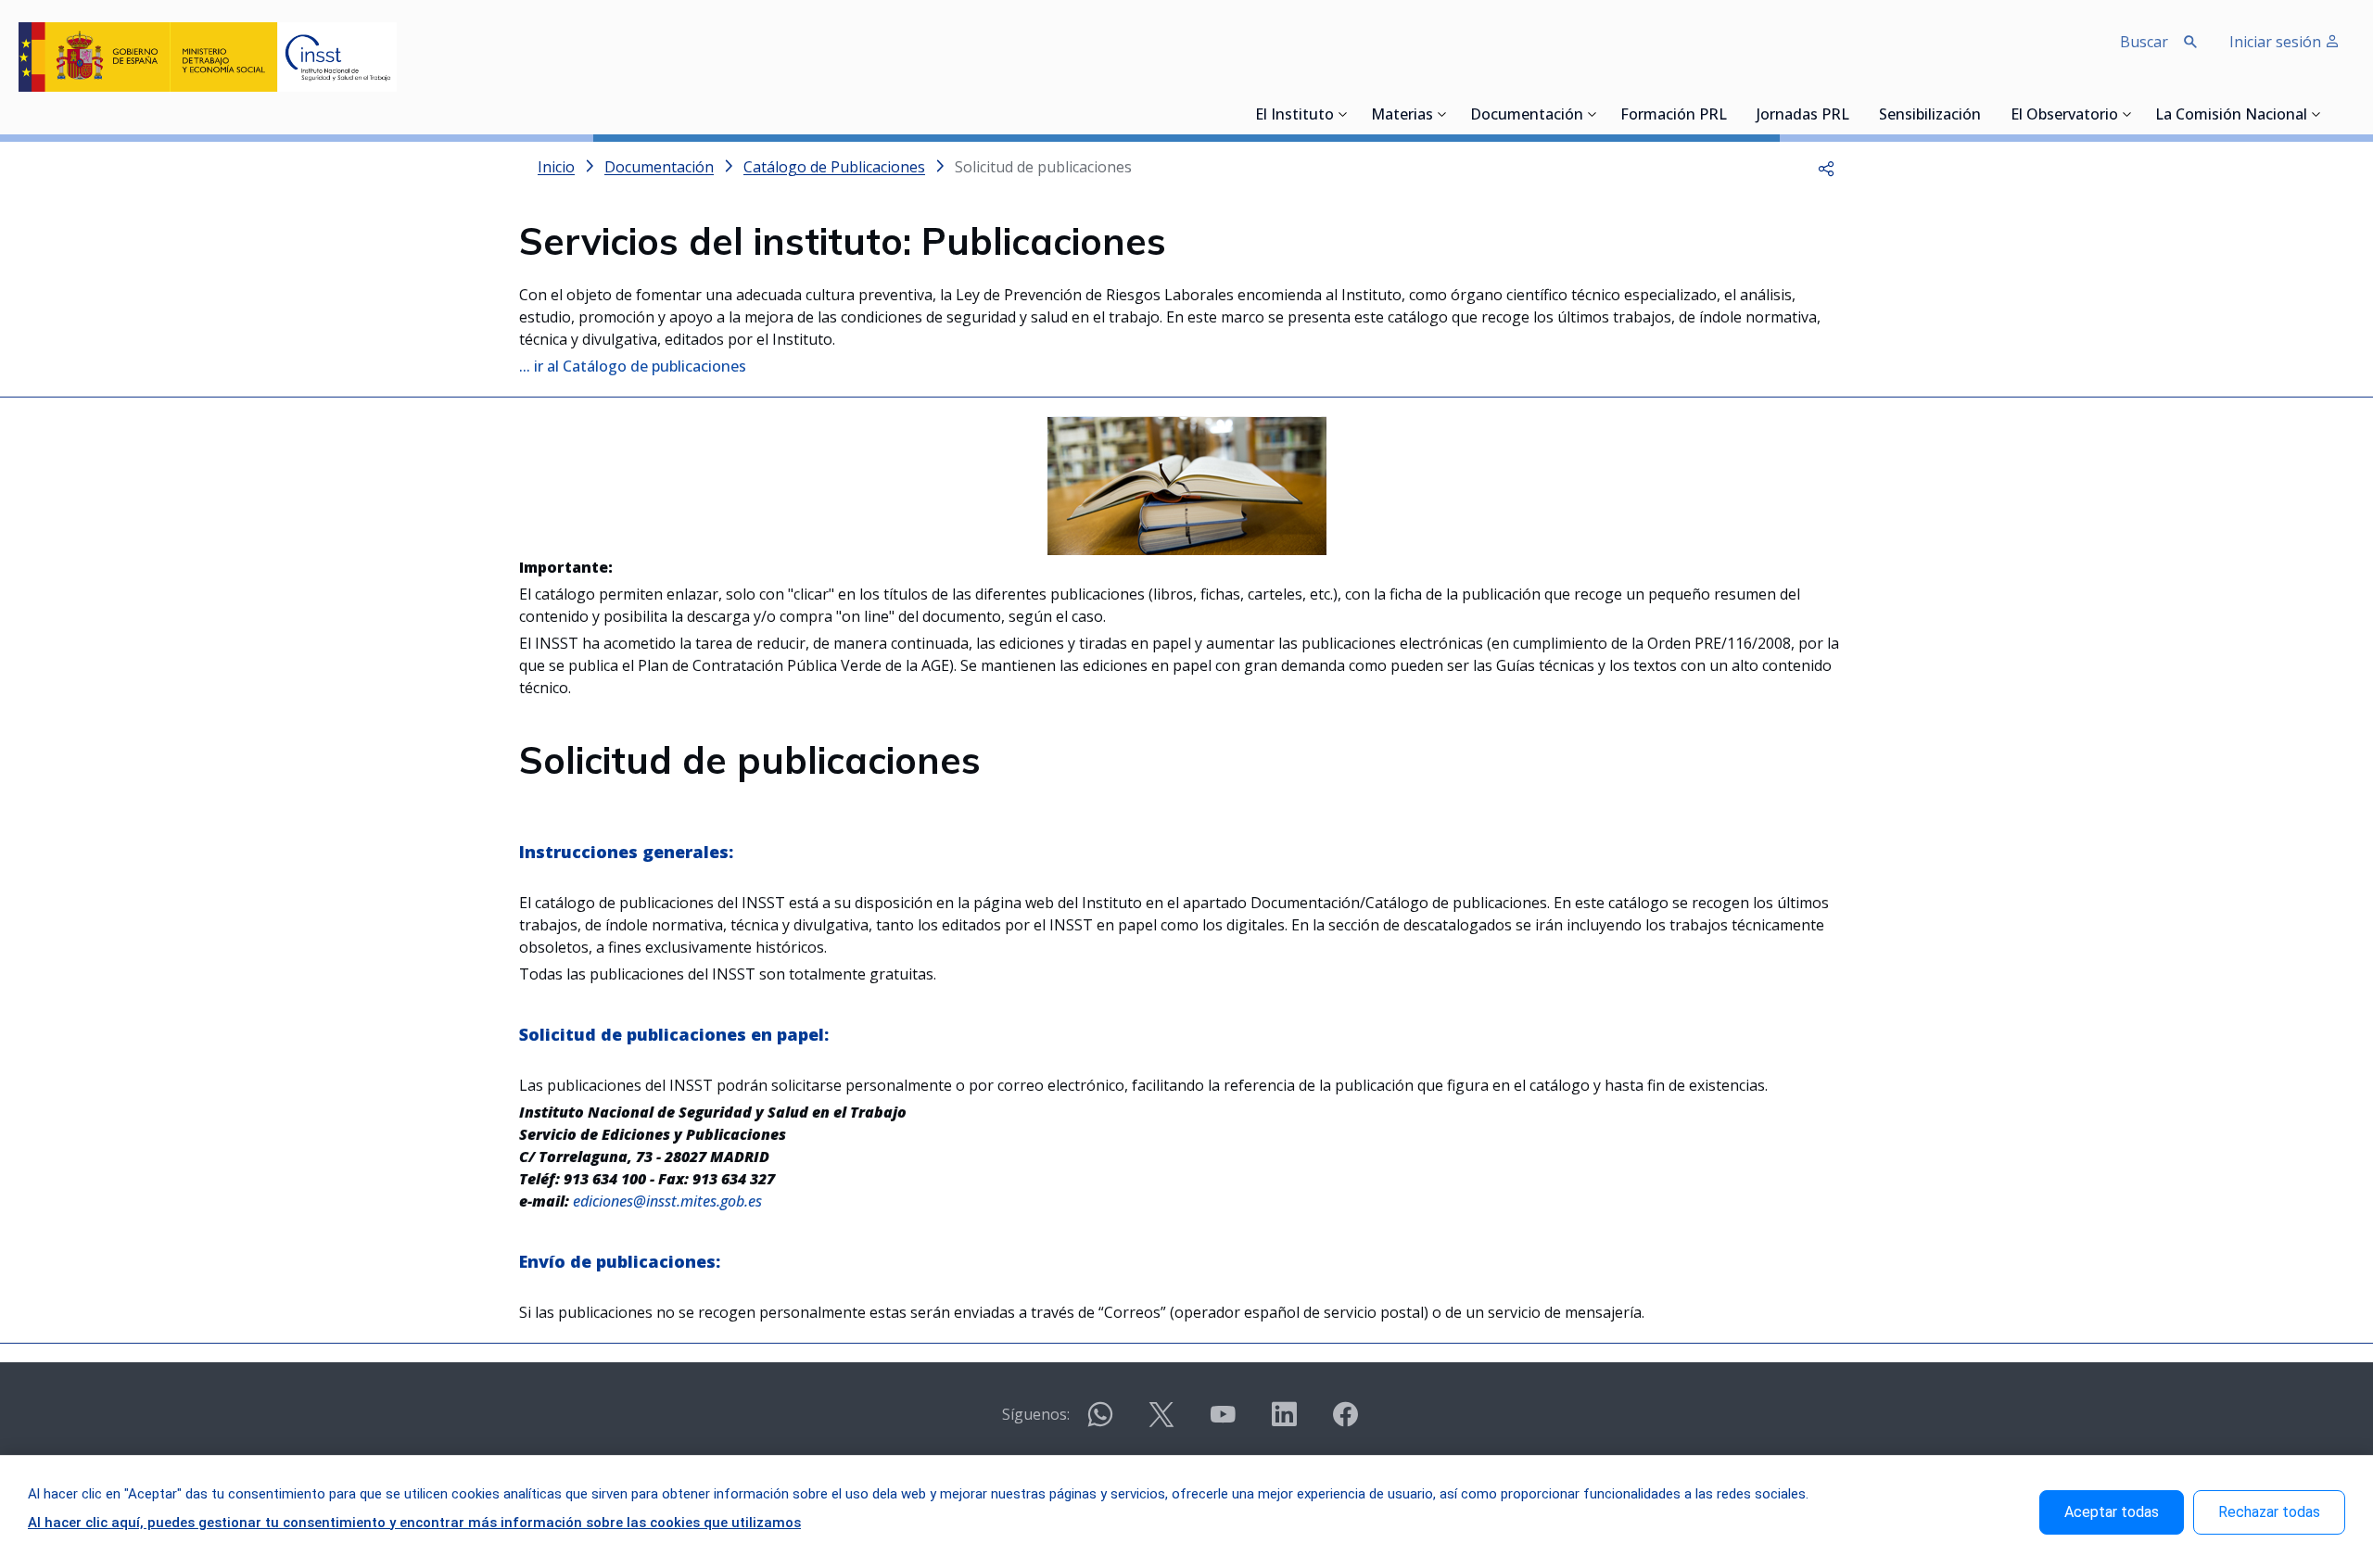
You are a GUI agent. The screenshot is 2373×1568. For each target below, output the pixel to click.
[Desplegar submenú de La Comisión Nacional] (2316, 114)
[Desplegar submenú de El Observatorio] (2127, 114)
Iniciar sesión (2277, 42)
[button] (1826, 167)
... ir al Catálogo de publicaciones (633, 366)
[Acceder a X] (1161, 1422)
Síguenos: (1036, 1414)
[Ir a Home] (208, 57)
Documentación (1527, 116)
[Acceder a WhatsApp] (1100, 1422)
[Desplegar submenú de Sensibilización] (1986, 114)
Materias (1402, 116)
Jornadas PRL (1803, 116)
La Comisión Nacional (2231, 116)
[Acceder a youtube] (1223, 1422)
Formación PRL (1674, 116)
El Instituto (1294, 116)
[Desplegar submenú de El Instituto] (1343, 114)
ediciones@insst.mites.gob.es (667, 1201)
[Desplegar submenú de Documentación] (1593, 114)
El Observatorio (2064, 116)
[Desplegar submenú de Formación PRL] (1732, 114)
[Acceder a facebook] (1345, 1422)
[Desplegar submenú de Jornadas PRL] (1855, 114)
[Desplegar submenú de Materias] (1442, 114)
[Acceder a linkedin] (1284, 1422)
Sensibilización (1930, 116)
